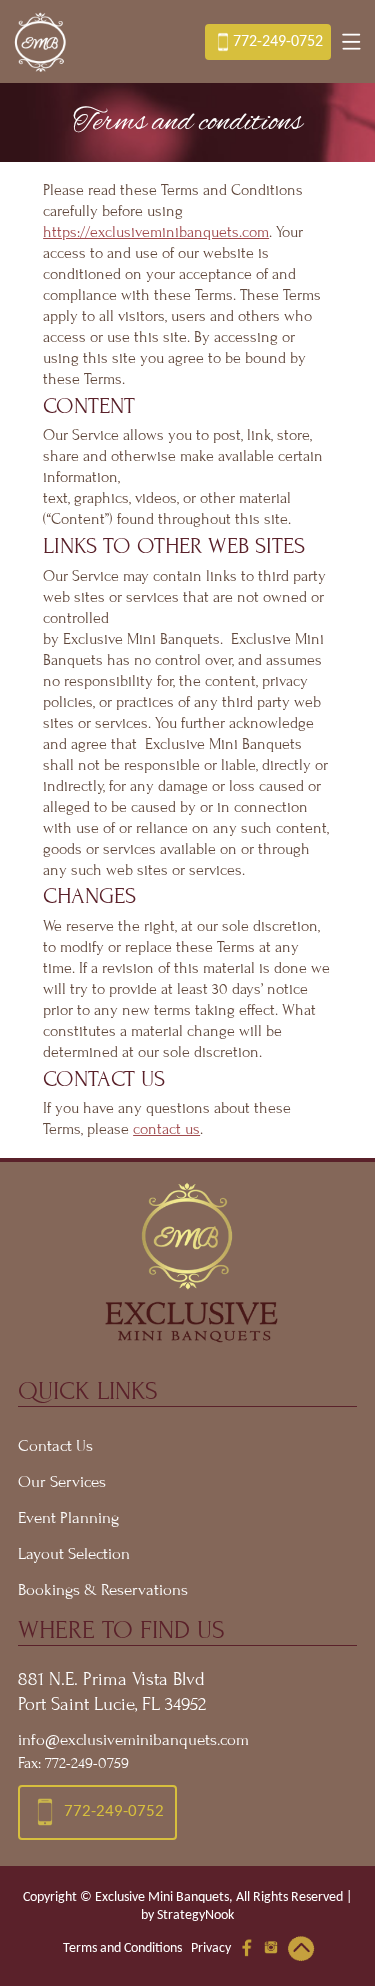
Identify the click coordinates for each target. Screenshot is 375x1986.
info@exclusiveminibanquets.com (133, 1740)
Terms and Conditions (122, 1948)
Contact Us (55, 1446)
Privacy (211, 1948)
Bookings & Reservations (103, 1590)
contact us (166, 1129)
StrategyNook (195, 1915)
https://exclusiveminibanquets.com (156, 232)
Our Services (62, 1482)
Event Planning (68, 1518)
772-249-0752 (278, 42)
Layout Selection (74, 1554)
